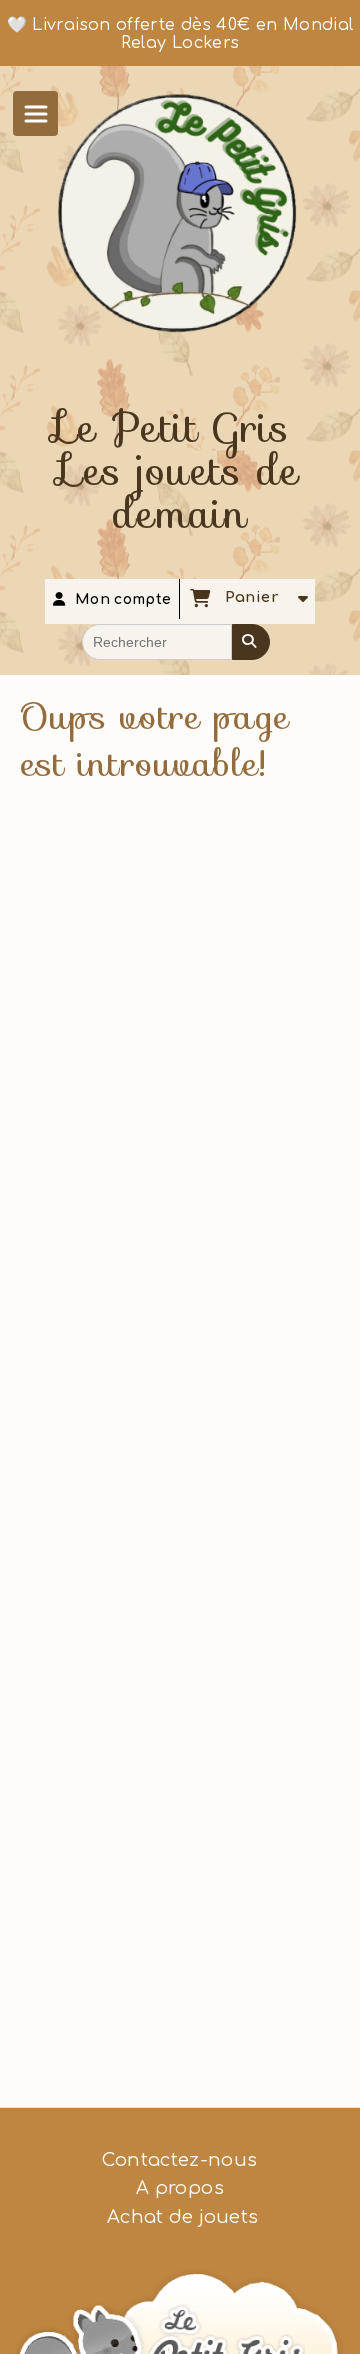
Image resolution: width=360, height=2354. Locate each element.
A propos (180, 2188)
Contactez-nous (179, 2160)
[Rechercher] (251, 642)
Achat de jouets (180, 2217)
